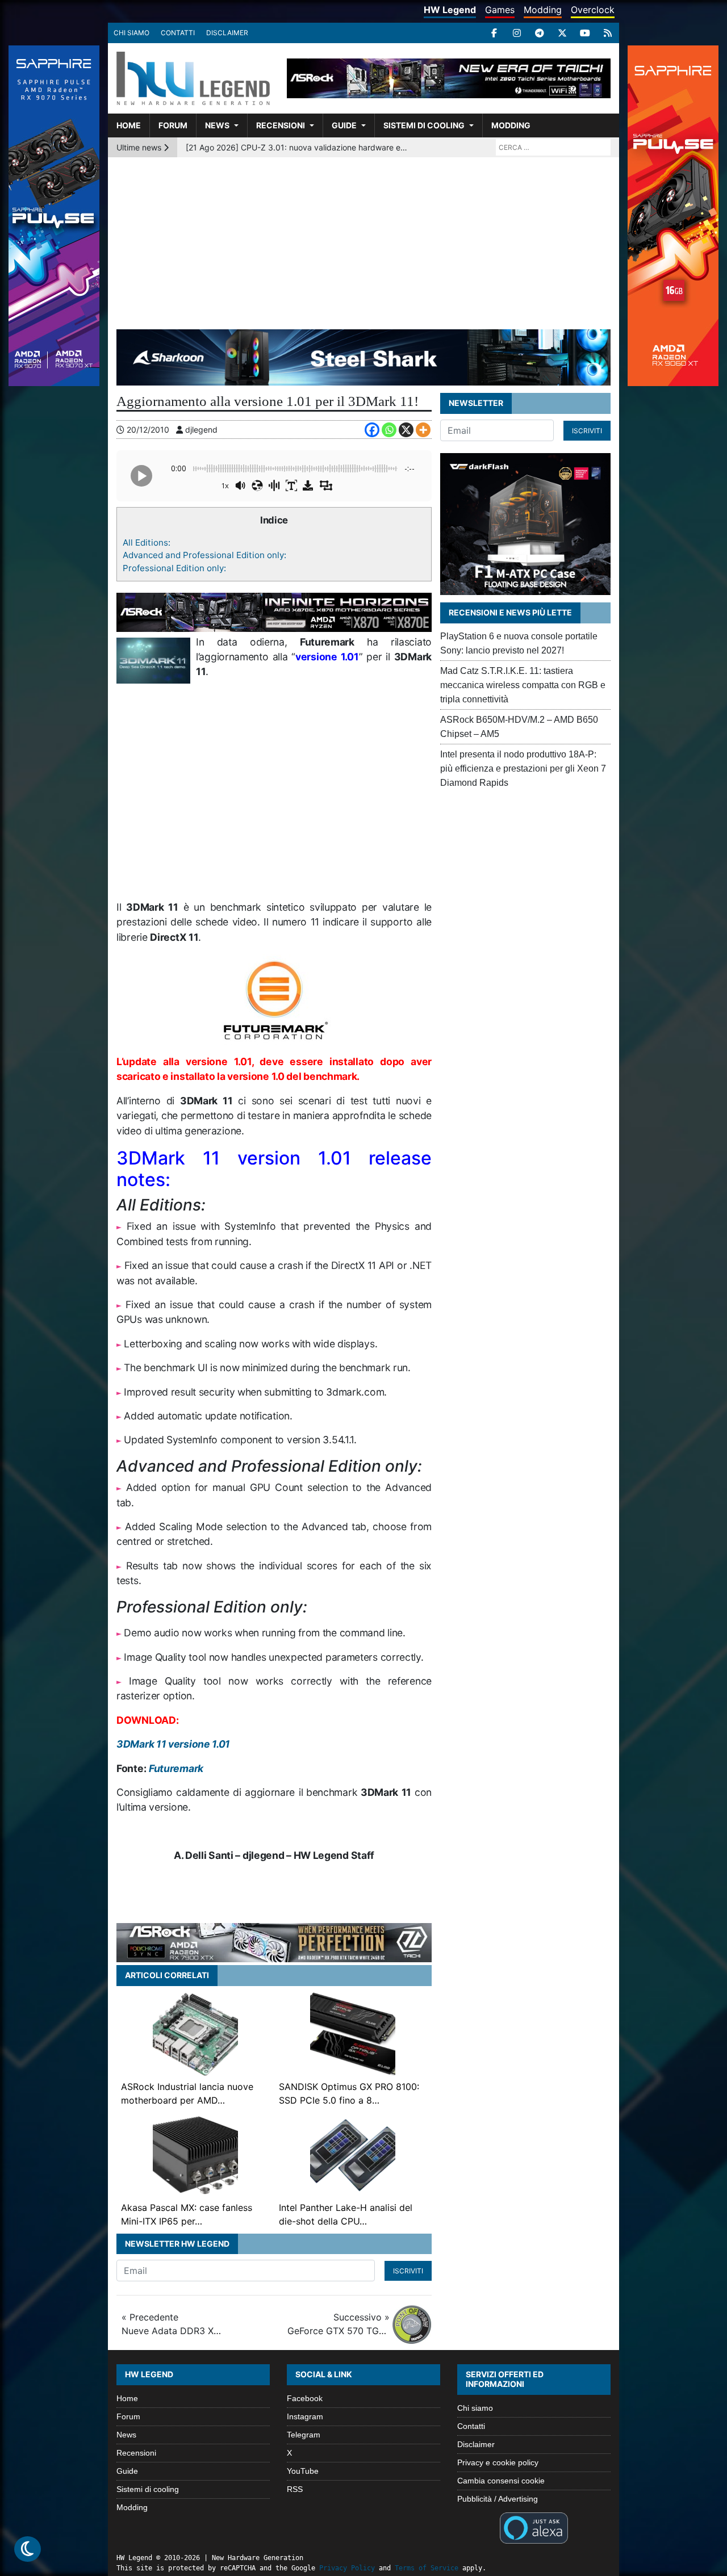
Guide (344, 125)
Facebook (305, 2398)
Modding (543, 10)
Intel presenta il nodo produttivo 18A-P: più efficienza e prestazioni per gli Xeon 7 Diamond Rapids (523, 768)
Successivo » (339, 2324)
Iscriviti (408, 2271)
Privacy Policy (347, 2568)
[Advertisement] (363, 242)
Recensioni (281, 125)
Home (129, 125)
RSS (295, 2489)
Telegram (304, 2435)
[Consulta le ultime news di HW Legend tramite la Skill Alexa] (534, 2527)
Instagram (305, 2416)
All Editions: (147, 543)
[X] (562, 33)
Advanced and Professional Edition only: (204, 555)
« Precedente (173, 2324)
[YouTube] (585, 33)
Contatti (178, 33)
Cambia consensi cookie (501, 2481)
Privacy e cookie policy (498, 2462)
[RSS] (608, 33)
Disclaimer (227, 33)
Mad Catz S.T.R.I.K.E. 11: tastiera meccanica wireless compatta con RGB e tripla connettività (523, 685)
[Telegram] (540, 33)
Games (500, 10)
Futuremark (176, 1768)
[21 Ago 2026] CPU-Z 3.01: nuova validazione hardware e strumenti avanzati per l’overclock (298, 147)
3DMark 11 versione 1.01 (173, 1744)
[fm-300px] (274, 1000)
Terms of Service (427, 2568)
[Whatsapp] (389, 430)
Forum (173, 125)
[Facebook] (494, 33)
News (217, 125)
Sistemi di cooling (424, 125)
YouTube (303, 2471)
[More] (423, 430)
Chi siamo (131, 33)
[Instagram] (517, 33)
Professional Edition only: (174, 568)
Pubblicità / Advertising (498, 2499)
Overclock (593, 10)
